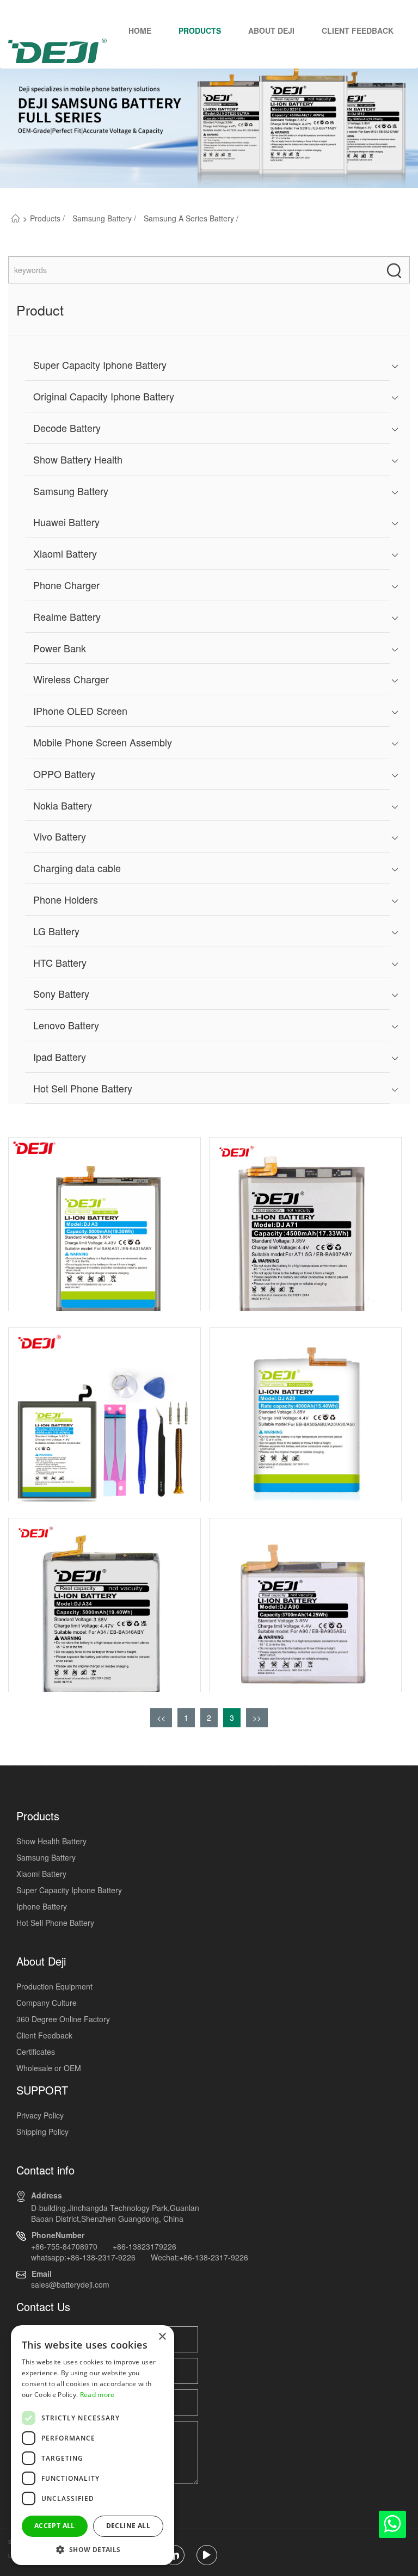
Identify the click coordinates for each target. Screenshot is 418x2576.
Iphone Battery (42, 1906)
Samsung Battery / (105, 218)
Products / (48, 218)
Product (40, 310)
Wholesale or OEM (49, 2068)
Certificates (36, 2052)
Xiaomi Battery (41, 1874)
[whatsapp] (392, 2527)
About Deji (271, 30)
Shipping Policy (42, 2132)
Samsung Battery (46, 1857)
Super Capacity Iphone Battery (69, 1890)
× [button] (162, 2337)
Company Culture (47, 2003)
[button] (93, 2549)
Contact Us (43, 2306)
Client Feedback (358, 30)
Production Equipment (54, 1986)
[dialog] (93, 2445)
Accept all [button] (55, 2526)
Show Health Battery (51, 1841)
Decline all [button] (128, 2526)
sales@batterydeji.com (70, 2284)
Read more (97, 2395)
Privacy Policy (40, 2115)
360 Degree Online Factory (63, 2019)
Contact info (45, 2170)
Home (140, 30)
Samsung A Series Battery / (191, 218)
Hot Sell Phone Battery (55, 1923)
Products (200, 30)
